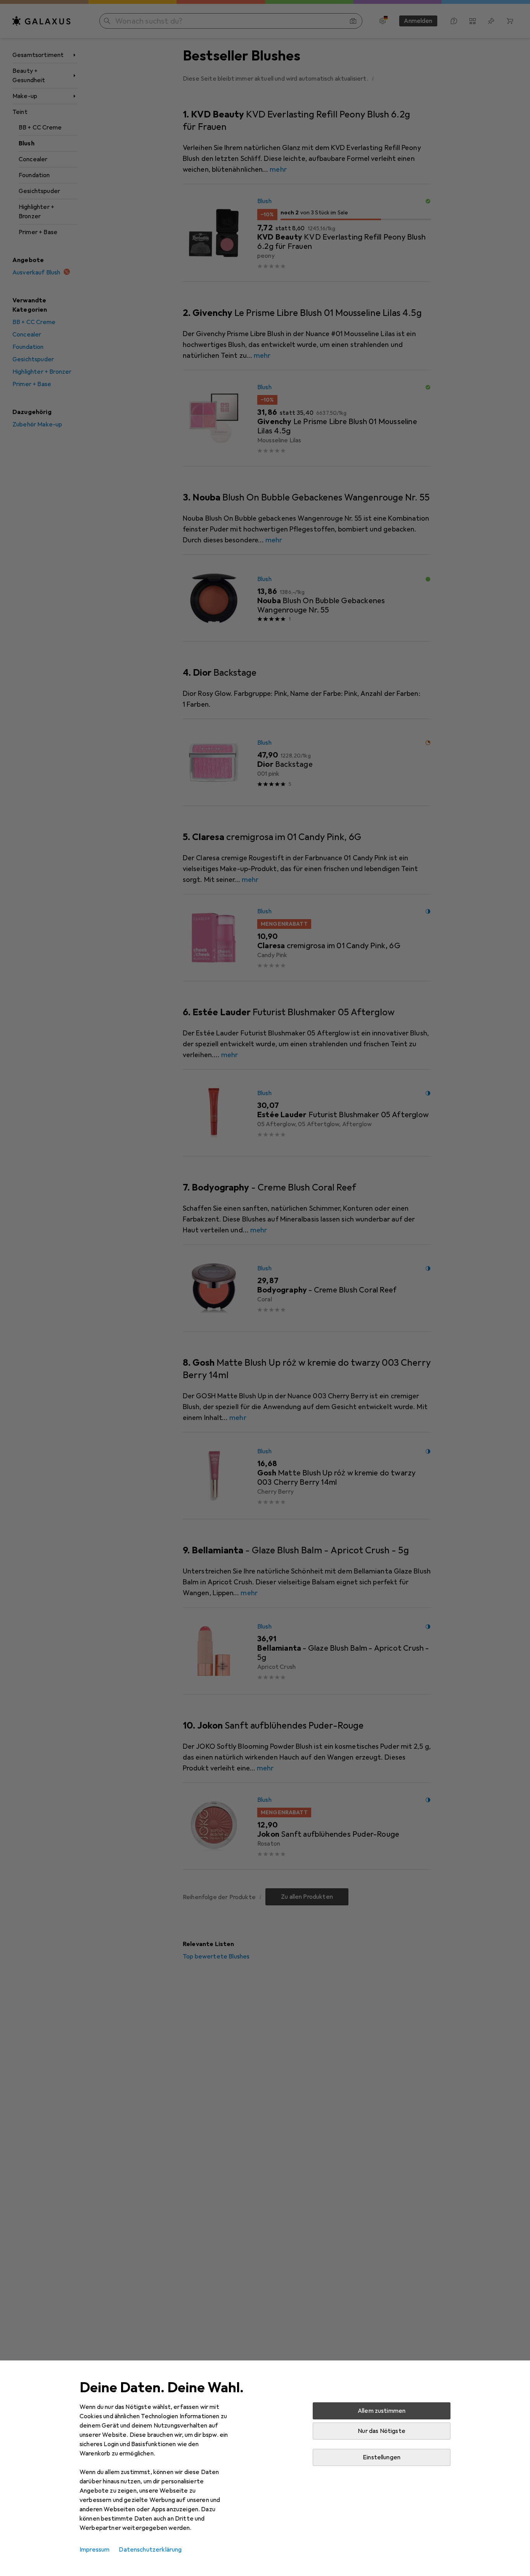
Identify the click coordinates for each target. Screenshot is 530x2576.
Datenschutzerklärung (150, 2550)
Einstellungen (382, 2457)
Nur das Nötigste (382, 2431)
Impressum (94, 2550)
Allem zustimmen (382, 2411)
